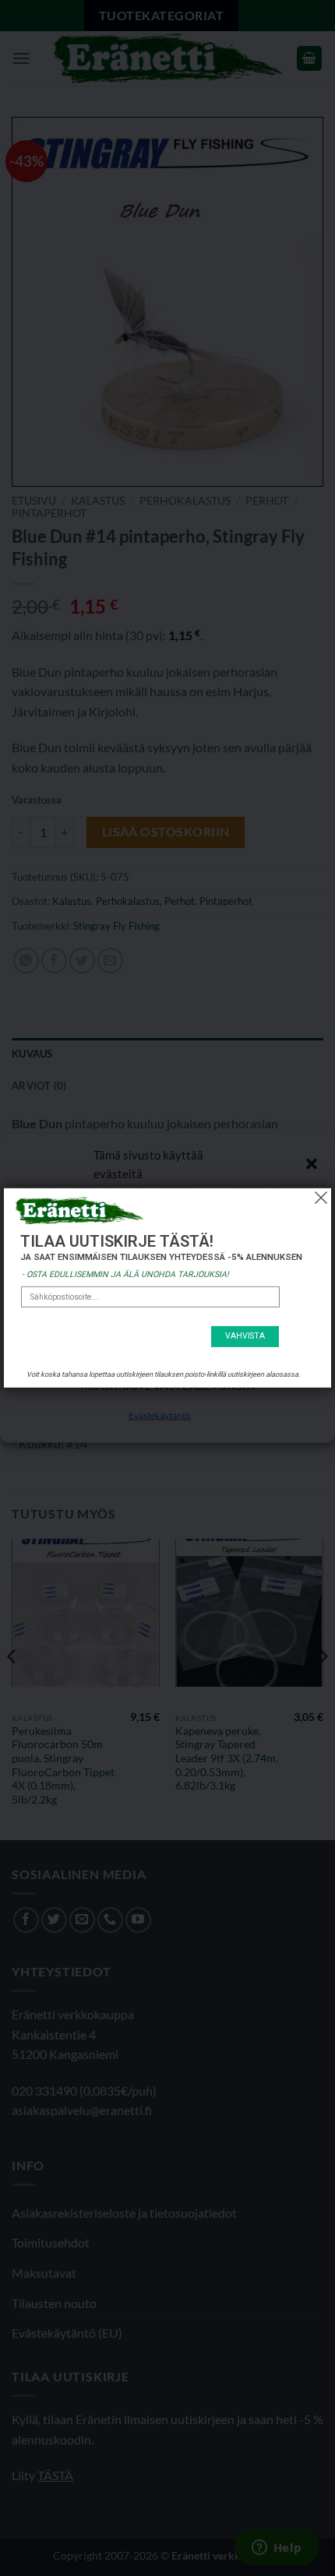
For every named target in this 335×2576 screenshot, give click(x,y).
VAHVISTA (245, 1336)
